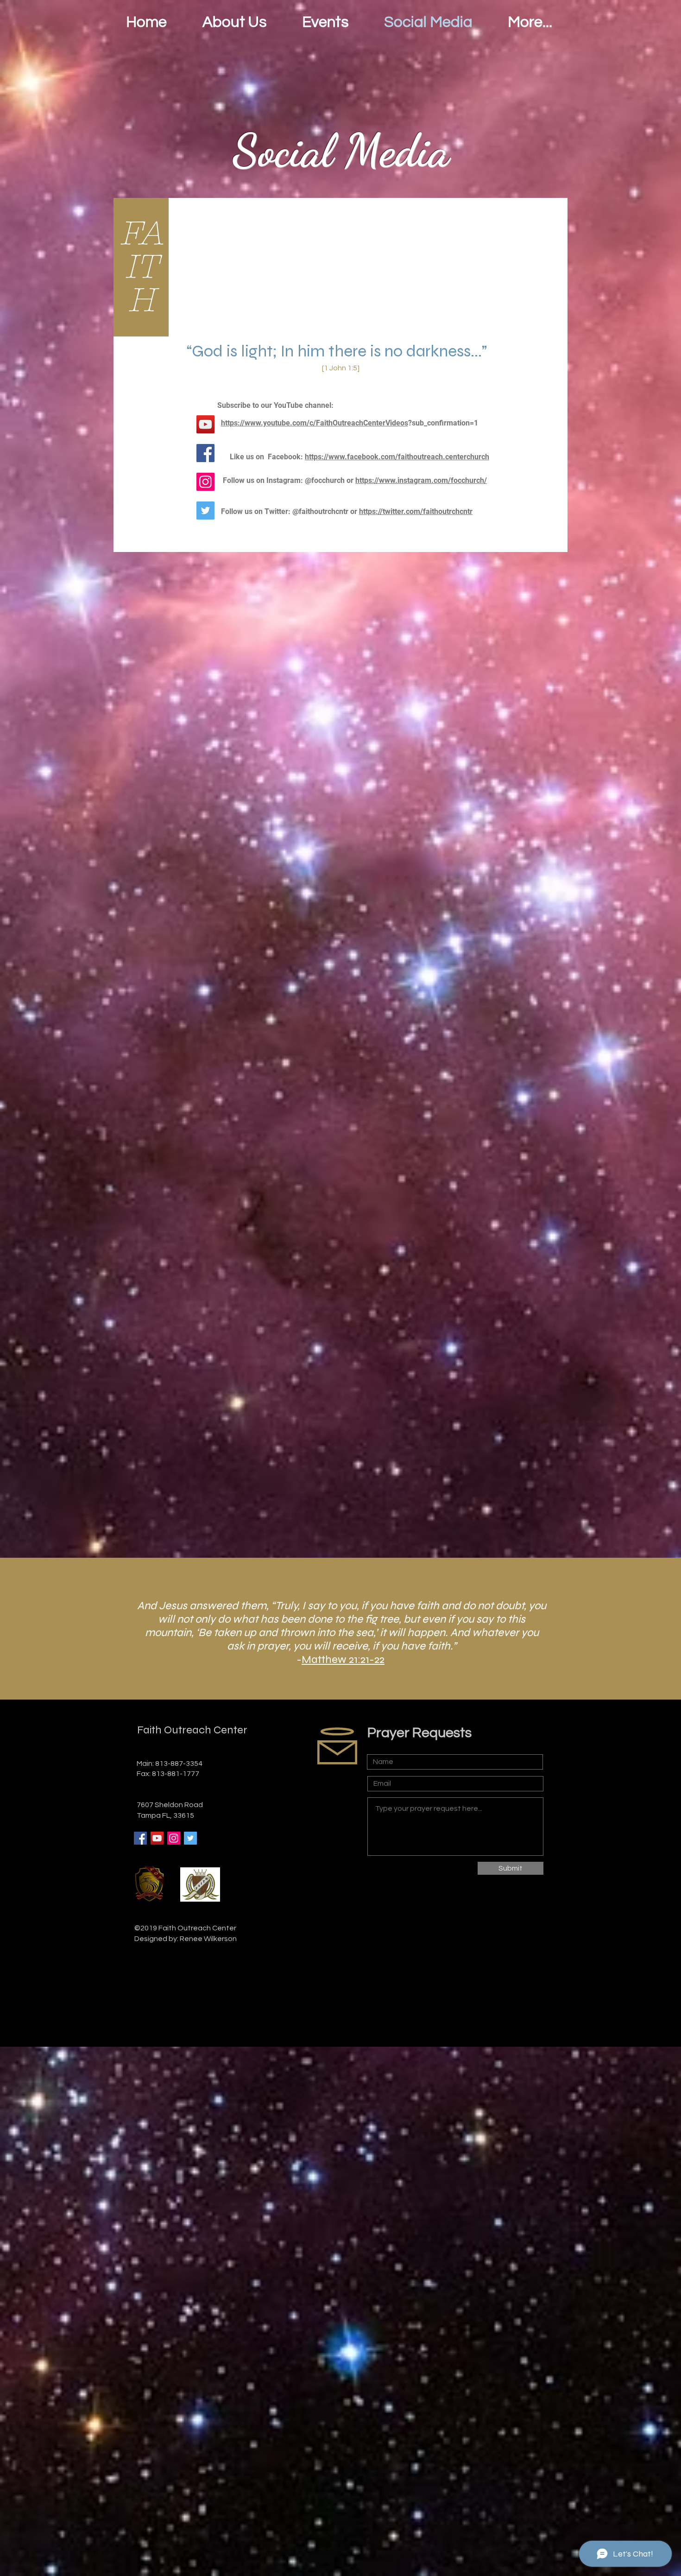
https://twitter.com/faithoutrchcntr (416, 511)
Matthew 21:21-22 (343, 1659)
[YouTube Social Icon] (157, 1838)
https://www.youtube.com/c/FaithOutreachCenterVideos (315, 423)
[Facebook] (205, 453)
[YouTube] (205, 424)
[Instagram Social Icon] (205, 482)
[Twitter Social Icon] (205, 511)
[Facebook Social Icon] (140, 1838)
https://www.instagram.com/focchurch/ (421, 480)
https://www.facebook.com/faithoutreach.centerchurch (397, 457)
